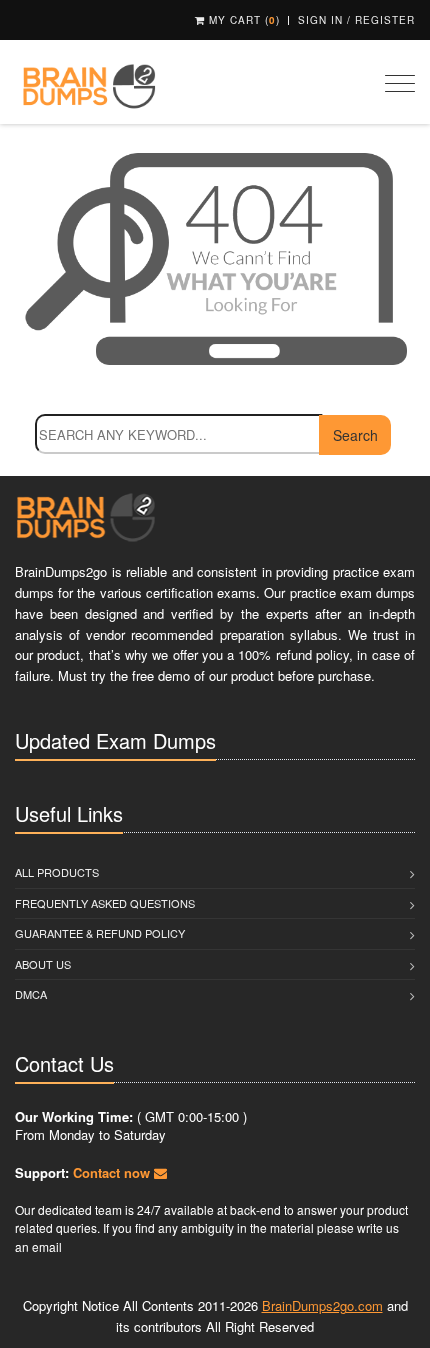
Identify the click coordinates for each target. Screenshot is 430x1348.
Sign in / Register (356, 20)
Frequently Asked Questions (105, 903)
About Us (43, 964)
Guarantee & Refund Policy (100, 933)
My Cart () (242, 20)
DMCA (31, 994)
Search (355, 435)
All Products (57, 872)
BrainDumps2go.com (322, 1305)
